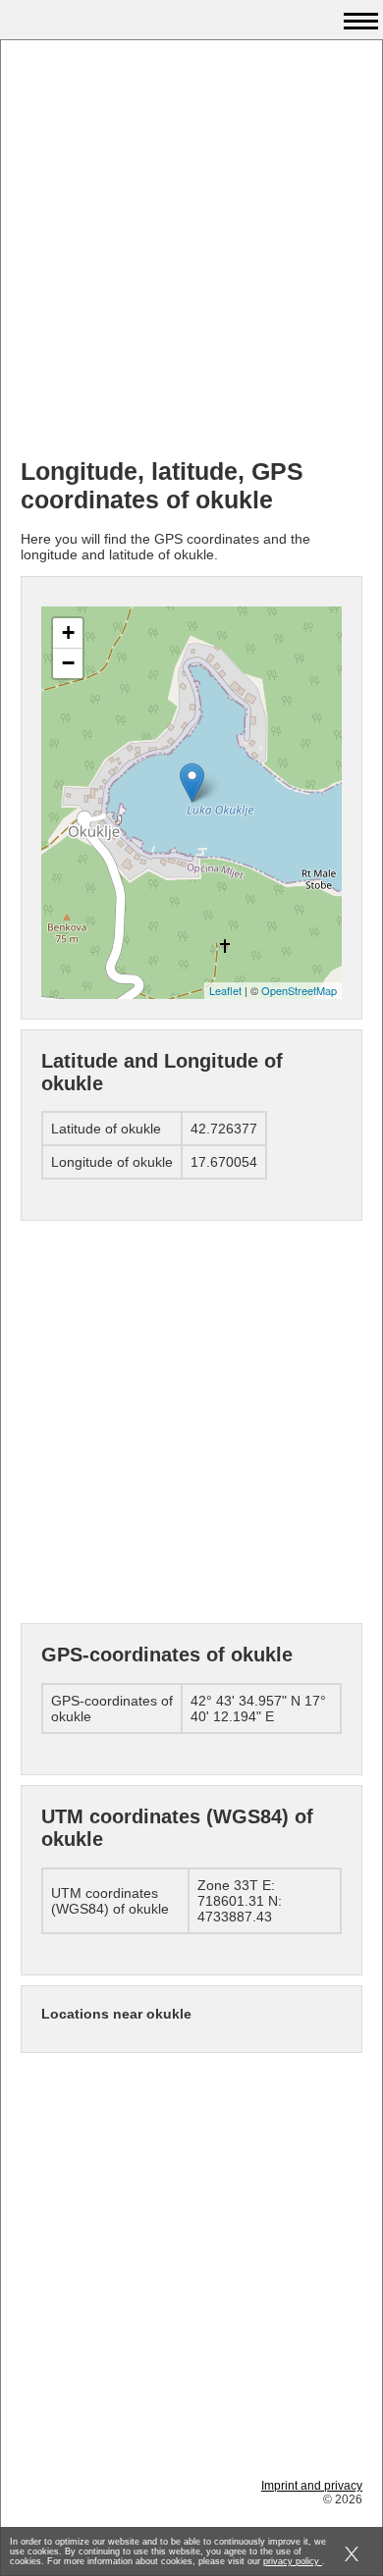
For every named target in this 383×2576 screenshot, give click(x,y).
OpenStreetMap (299, 990)
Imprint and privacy (312, 2486)
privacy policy (293, 2561)
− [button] (68, 663)
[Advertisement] (191, 251)
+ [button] (68, 632)
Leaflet (225, 990)
